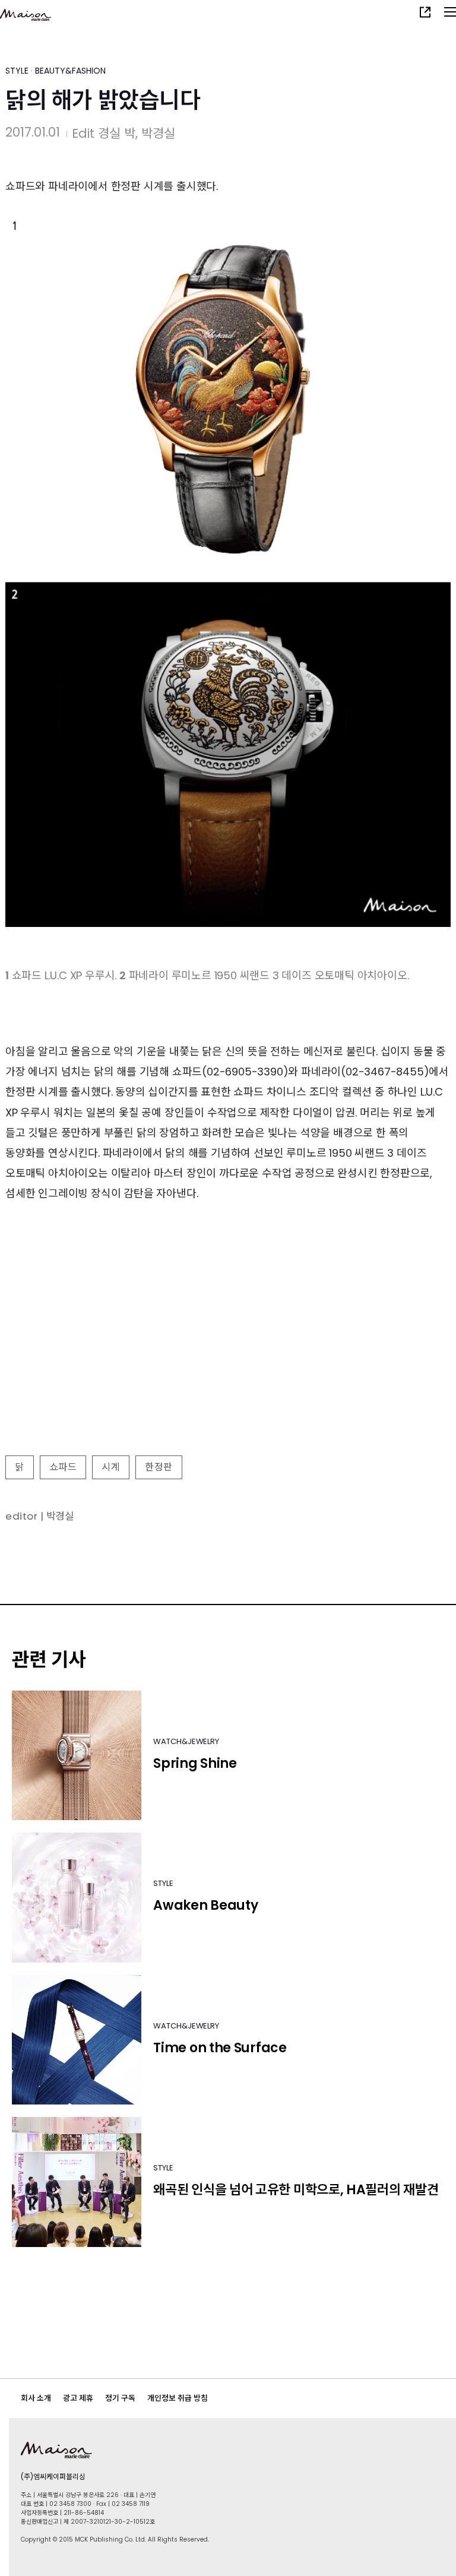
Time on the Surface (220, 2048)
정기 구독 (120, 2398)
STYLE (17, 71)
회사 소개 (36, 2398)
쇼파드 (63, 1467)
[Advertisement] (228, 1364)
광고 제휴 (78, 2398)
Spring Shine (195, 1763)
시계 (111, 1467)
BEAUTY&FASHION (70, 71)
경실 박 (117, 133)
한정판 (159, 1467)
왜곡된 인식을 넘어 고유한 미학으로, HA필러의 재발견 (296, 2190)
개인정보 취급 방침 (178, 2398)
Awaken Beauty (205, 1905)
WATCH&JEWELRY (186, 1741)
